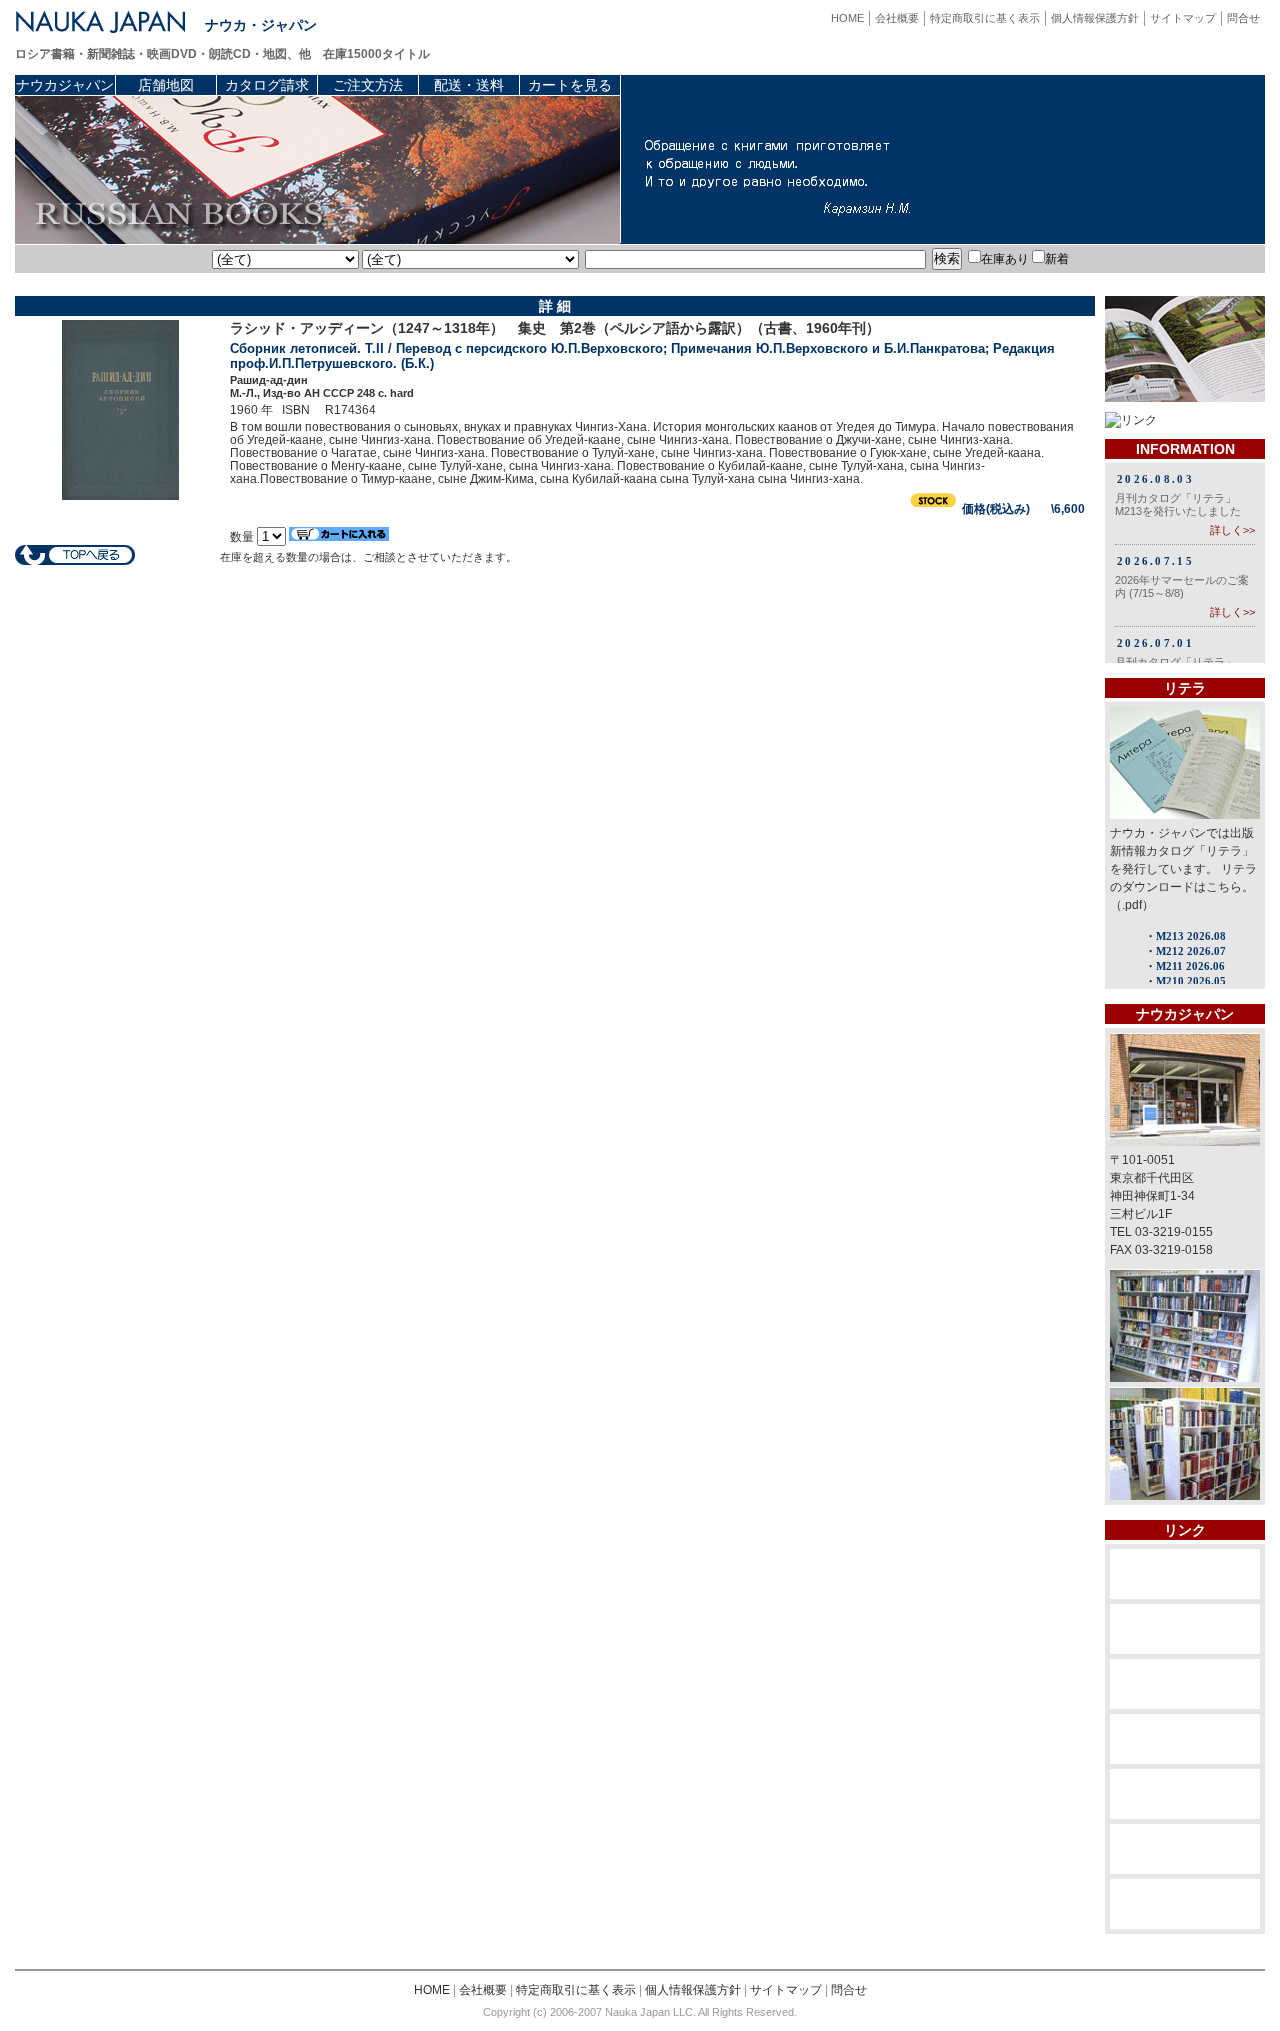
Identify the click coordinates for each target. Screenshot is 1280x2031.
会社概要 (897, 18)
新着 (1057, 259)
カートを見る (570, 85)
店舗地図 (166, 85)
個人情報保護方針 (1095, 18)
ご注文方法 (368, 85)
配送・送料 (469, 85)
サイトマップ (1183, 18)
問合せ (1243, 18)
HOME (847, 18)
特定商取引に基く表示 (985, 18)
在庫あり (1005, 259)
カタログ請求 (267, 85)
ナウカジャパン (65, 85)
